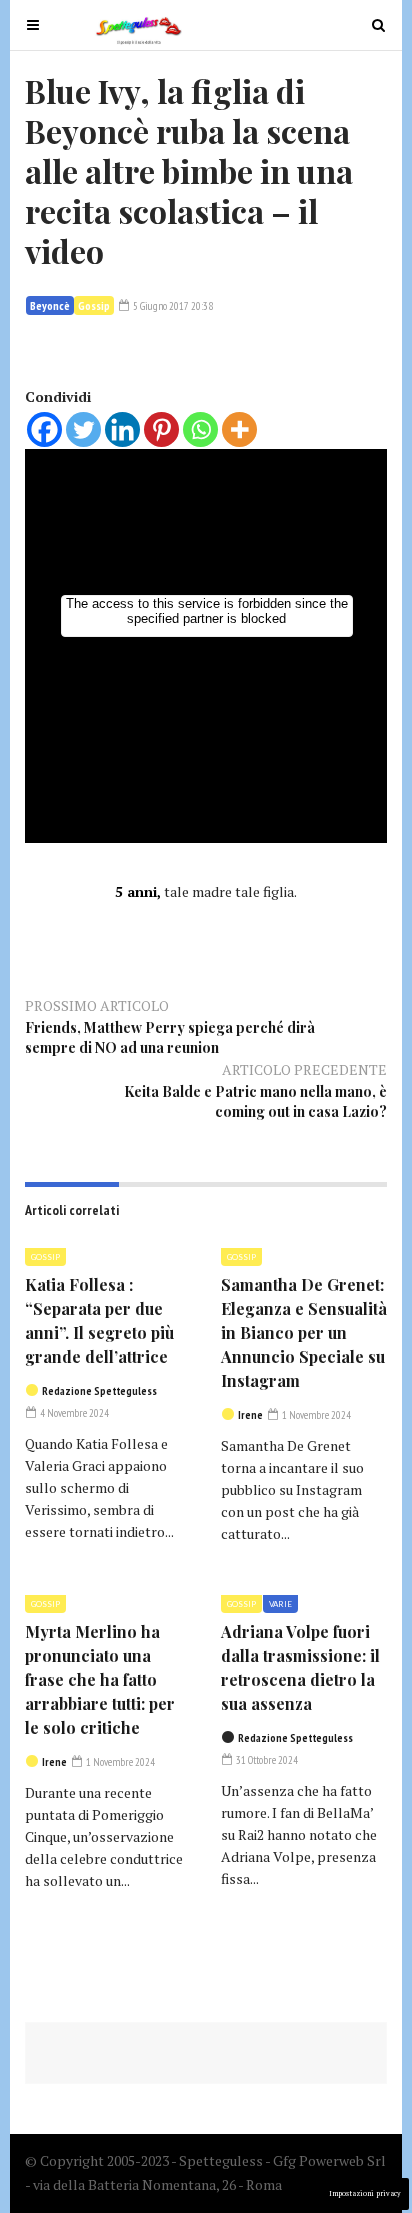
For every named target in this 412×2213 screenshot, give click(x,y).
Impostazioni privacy (365, 2193)
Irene (250, 1415)
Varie (280, 1604)
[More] (239, 429)
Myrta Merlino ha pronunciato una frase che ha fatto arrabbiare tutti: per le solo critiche (100, 1679)
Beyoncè (50, 305)
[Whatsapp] (200, 429)
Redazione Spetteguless (99, 1391)
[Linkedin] (122, 429)
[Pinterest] (161, 429)
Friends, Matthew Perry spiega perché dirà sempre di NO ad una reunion (170, 1037)
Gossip (94, 305)
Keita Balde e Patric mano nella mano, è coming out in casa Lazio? (255, 1101)
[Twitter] (83, 429)
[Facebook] (44, 429)
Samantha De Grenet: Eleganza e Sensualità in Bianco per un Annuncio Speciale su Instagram (304, 1332)
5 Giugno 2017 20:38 (172, 306)
